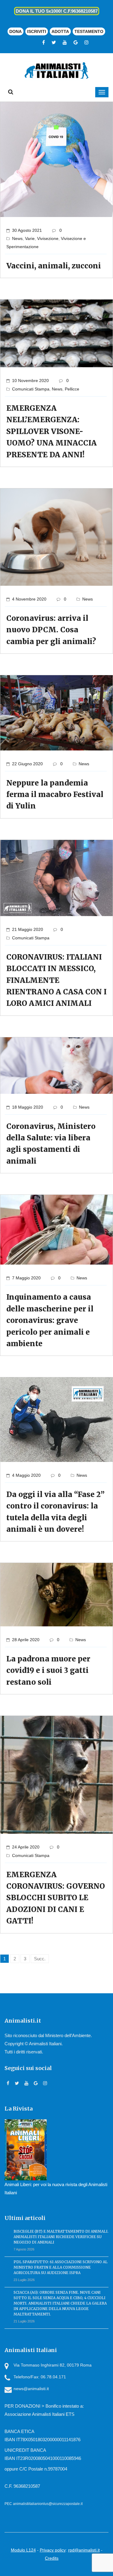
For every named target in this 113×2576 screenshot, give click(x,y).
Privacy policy (53, 2550)
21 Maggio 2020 (28, 929)
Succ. (40, 1959)
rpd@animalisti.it (84, 2550)
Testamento (89, 31)
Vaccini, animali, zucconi (54, 266)
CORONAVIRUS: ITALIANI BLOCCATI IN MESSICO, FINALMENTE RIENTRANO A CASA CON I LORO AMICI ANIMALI (56, 980)
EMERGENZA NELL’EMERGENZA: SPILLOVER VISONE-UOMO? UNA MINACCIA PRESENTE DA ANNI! (52, 431)
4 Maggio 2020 (26, 1475)
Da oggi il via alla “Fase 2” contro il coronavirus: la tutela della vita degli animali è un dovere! (55, 1512)
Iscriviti (37, 31)
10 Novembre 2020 (30, 381)
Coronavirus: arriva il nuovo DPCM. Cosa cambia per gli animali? (51, 630)
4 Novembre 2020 (29, 599)
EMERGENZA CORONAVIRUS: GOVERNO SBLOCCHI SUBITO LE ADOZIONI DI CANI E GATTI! (56, 1898)
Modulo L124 (23, 2550)
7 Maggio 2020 (26, 1278)
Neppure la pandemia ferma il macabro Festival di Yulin (55, 795)
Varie (30, 238)
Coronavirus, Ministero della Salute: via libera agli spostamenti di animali (51, 1144)
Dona (16, 31)
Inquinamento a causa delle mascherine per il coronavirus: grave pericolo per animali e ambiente (50, 1320)
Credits (52, 2558)
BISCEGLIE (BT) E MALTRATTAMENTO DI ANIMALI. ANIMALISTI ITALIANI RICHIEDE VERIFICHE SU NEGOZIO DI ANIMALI (61, 2237)
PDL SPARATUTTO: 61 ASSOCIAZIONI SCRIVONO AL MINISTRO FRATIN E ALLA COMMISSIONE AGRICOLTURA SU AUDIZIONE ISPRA (61, 2267)
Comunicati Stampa (31, 389)
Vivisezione (48, 238)
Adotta (60, 31)
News (17, 238)
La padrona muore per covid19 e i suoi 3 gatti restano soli (48, 1670)
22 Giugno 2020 (27, 764)
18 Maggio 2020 (28, 1107)
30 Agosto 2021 (27, 230)
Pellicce (72, 389)
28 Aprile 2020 (26, 1640)
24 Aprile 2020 (26, 1847)
